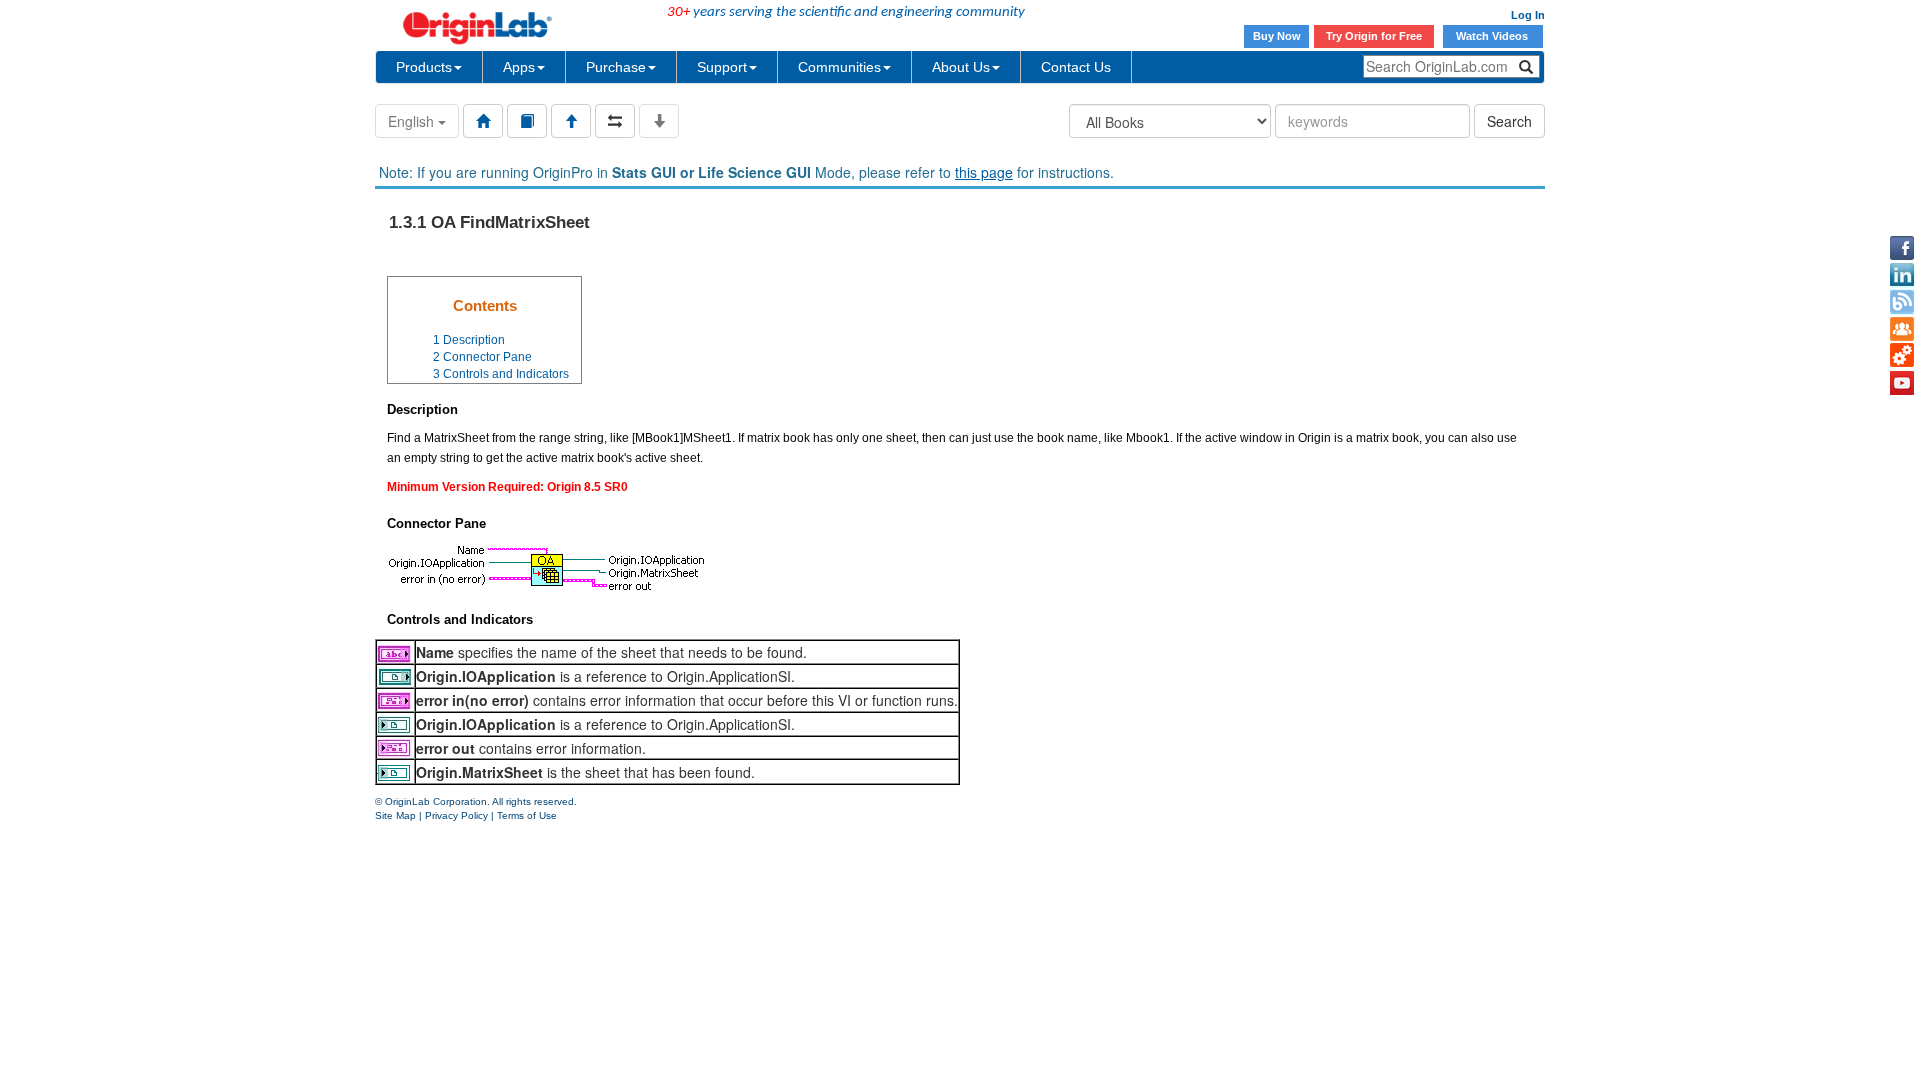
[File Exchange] (1902, 356)
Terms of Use (527, 815)
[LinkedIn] (1902, 275)
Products (424, 67)
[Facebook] (1902, 248)
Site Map (395, 815)
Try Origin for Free (1374, 36)
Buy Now (1277, 36)
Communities (839, 67)
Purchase (616, 67)
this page (984, 172)
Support (722, 67)
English (413, 121)
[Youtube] (1902, 383)
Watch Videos (1493, 36)
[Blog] (1902, 302)
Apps (519, 67)
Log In (1528, 15)
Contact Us (1076, 67)
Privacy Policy (456, 815)
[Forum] (1902, 329)
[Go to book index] (527, 121)
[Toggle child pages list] (659, 121)
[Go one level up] (571, 121)
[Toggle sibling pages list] (615, 121)
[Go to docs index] (483, 121)
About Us (961, 67)
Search (1509, 121)
